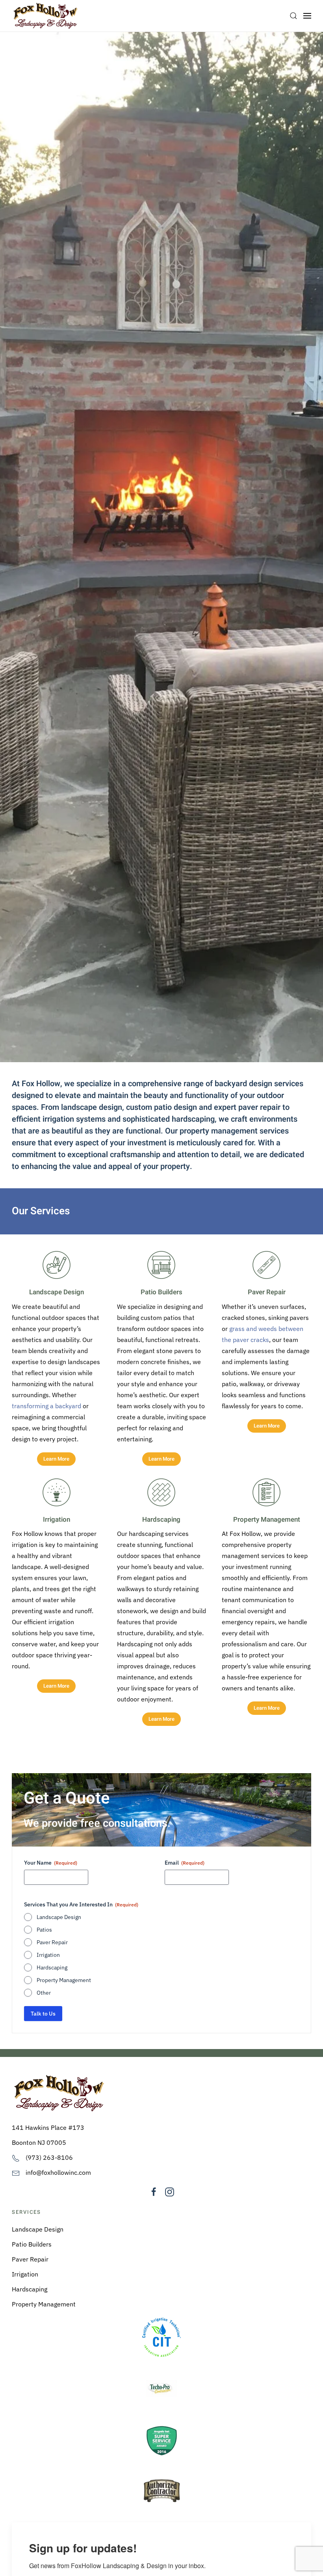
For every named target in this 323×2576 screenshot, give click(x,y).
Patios (44, 1930)
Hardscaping (52, 1967)
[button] (293, 16)
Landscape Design (59, 1917)
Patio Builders (32, 2244)
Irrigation (48, 1955)
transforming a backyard (46, 1406)
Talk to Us (43, 2014)
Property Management (64, 1980)
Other (44, 1993)
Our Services (41, 1211)
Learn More (56, 1459)
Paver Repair (52, 1942)
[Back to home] (45, 16)
